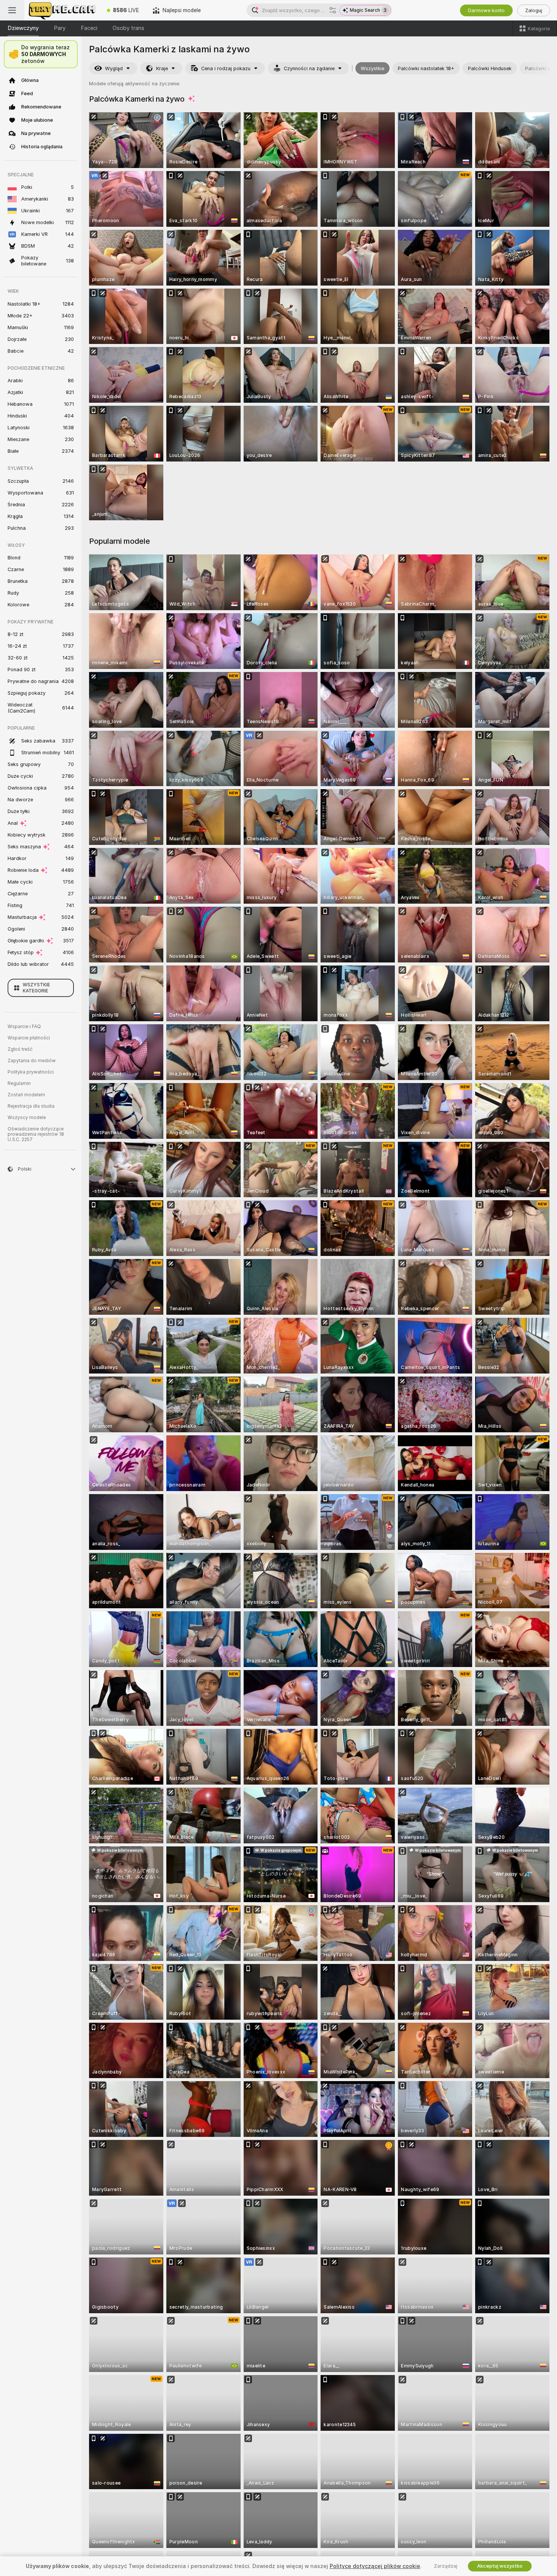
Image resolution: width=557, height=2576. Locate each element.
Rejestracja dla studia (31, 1106)
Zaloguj (534, 10)
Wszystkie (372, 68)
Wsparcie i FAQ (24, 1027)
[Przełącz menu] (12, 10)
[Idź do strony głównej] (62, 10)
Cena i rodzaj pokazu (226, 68)
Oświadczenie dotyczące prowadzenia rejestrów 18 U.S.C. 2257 (36, 1134)
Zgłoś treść (20, 1049)
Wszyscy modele (27, 1118)
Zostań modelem (26, 1095)
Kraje (162, 68)
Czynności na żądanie (309, 68)
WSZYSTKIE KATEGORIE (36, 988)
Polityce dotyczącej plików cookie (375, 2566)
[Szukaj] (333, 10)
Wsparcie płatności (29, 1038)
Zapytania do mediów (32, 1061)
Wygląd (114, 68)
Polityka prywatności (31, 1072)
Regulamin (19, 1083)
